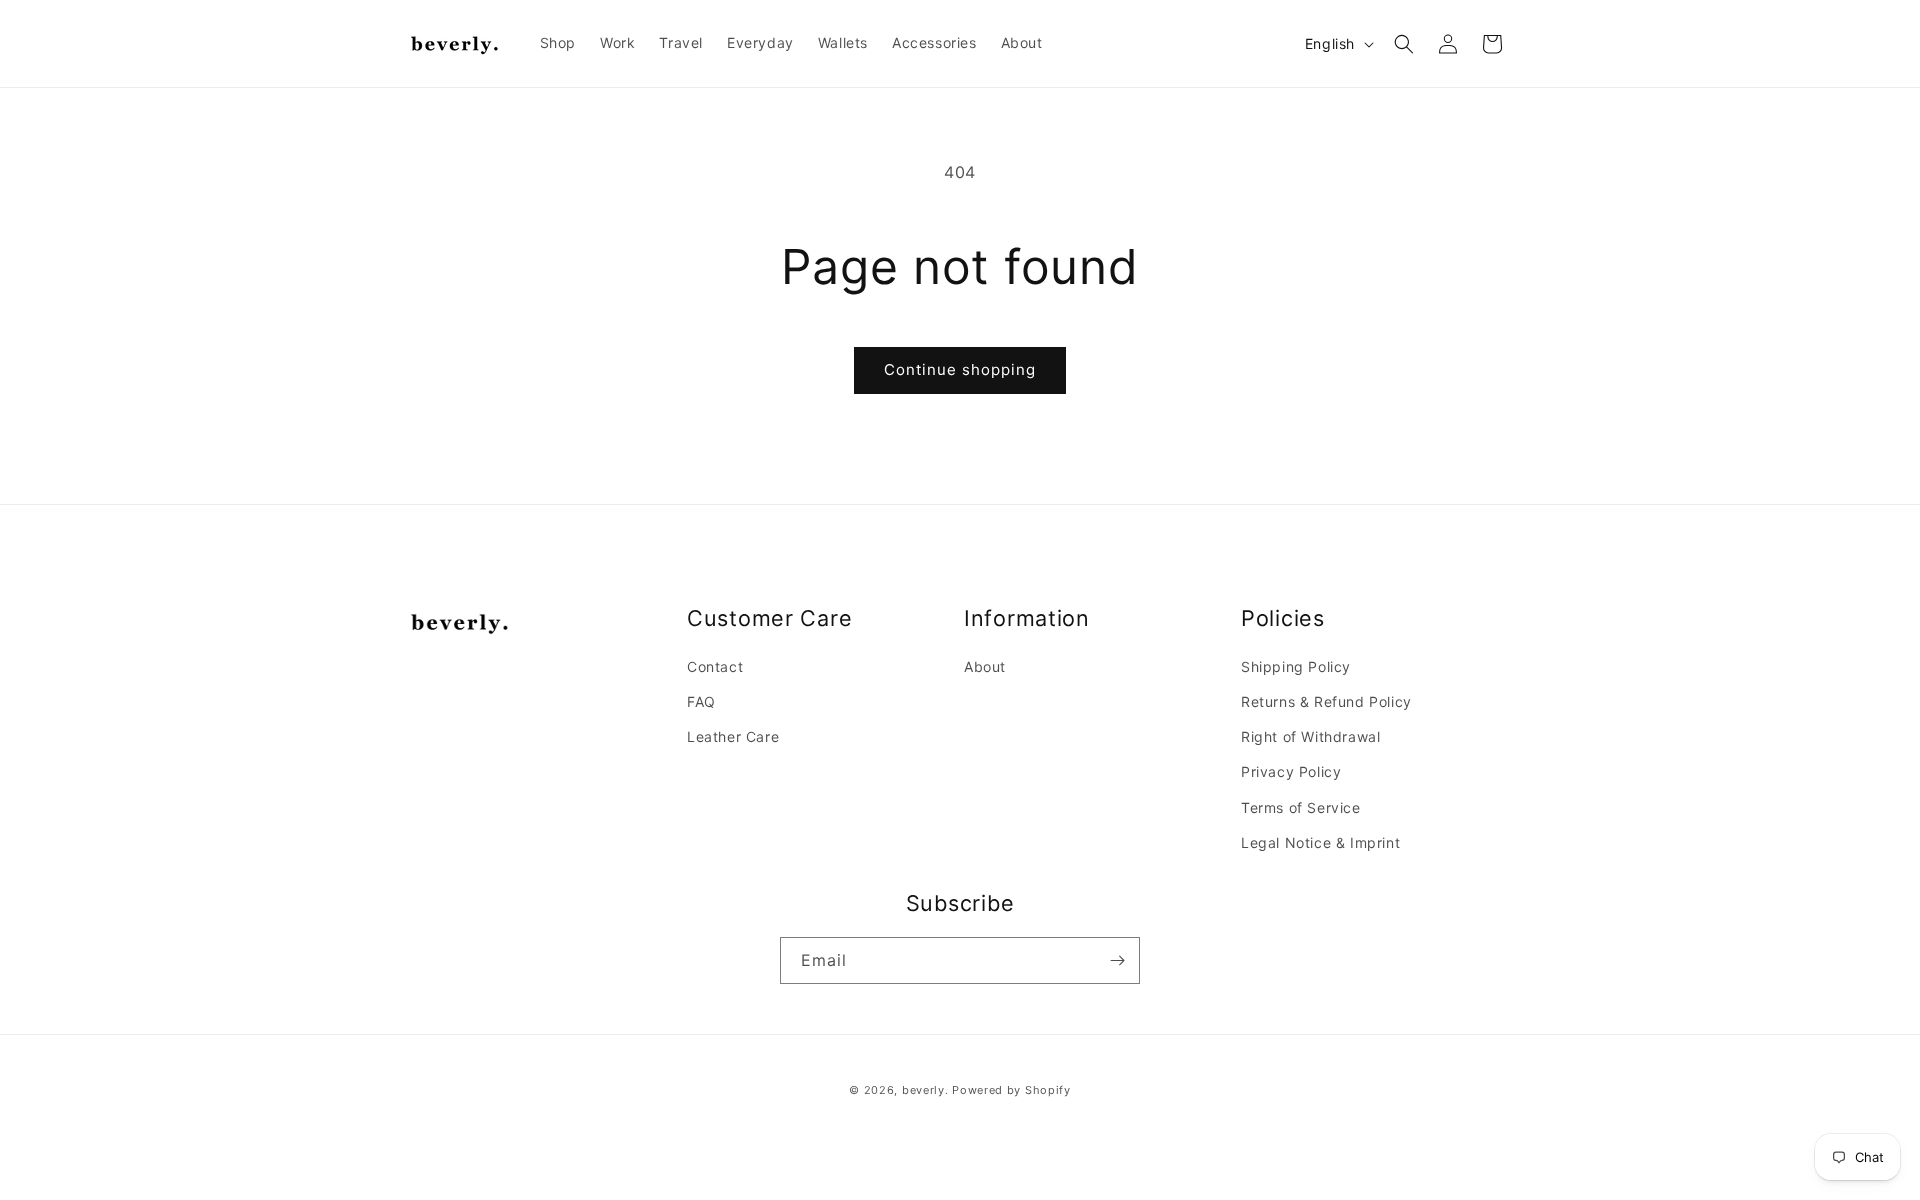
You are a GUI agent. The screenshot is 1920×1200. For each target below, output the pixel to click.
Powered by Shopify (1011, 1090)
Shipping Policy (1296, 666)
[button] (1404, 44)
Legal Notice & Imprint (1320, 842)
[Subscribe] (1117, 960)
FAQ (701, 701)
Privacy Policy (1291, 771)
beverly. (925, 1090)
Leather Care (733, 736)
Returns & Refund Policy (1326, 701)
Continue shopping (960, 369)
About (985, 666)
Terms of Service (1301, 807)
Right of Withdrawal (1310, 736)
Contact (715, 666)
